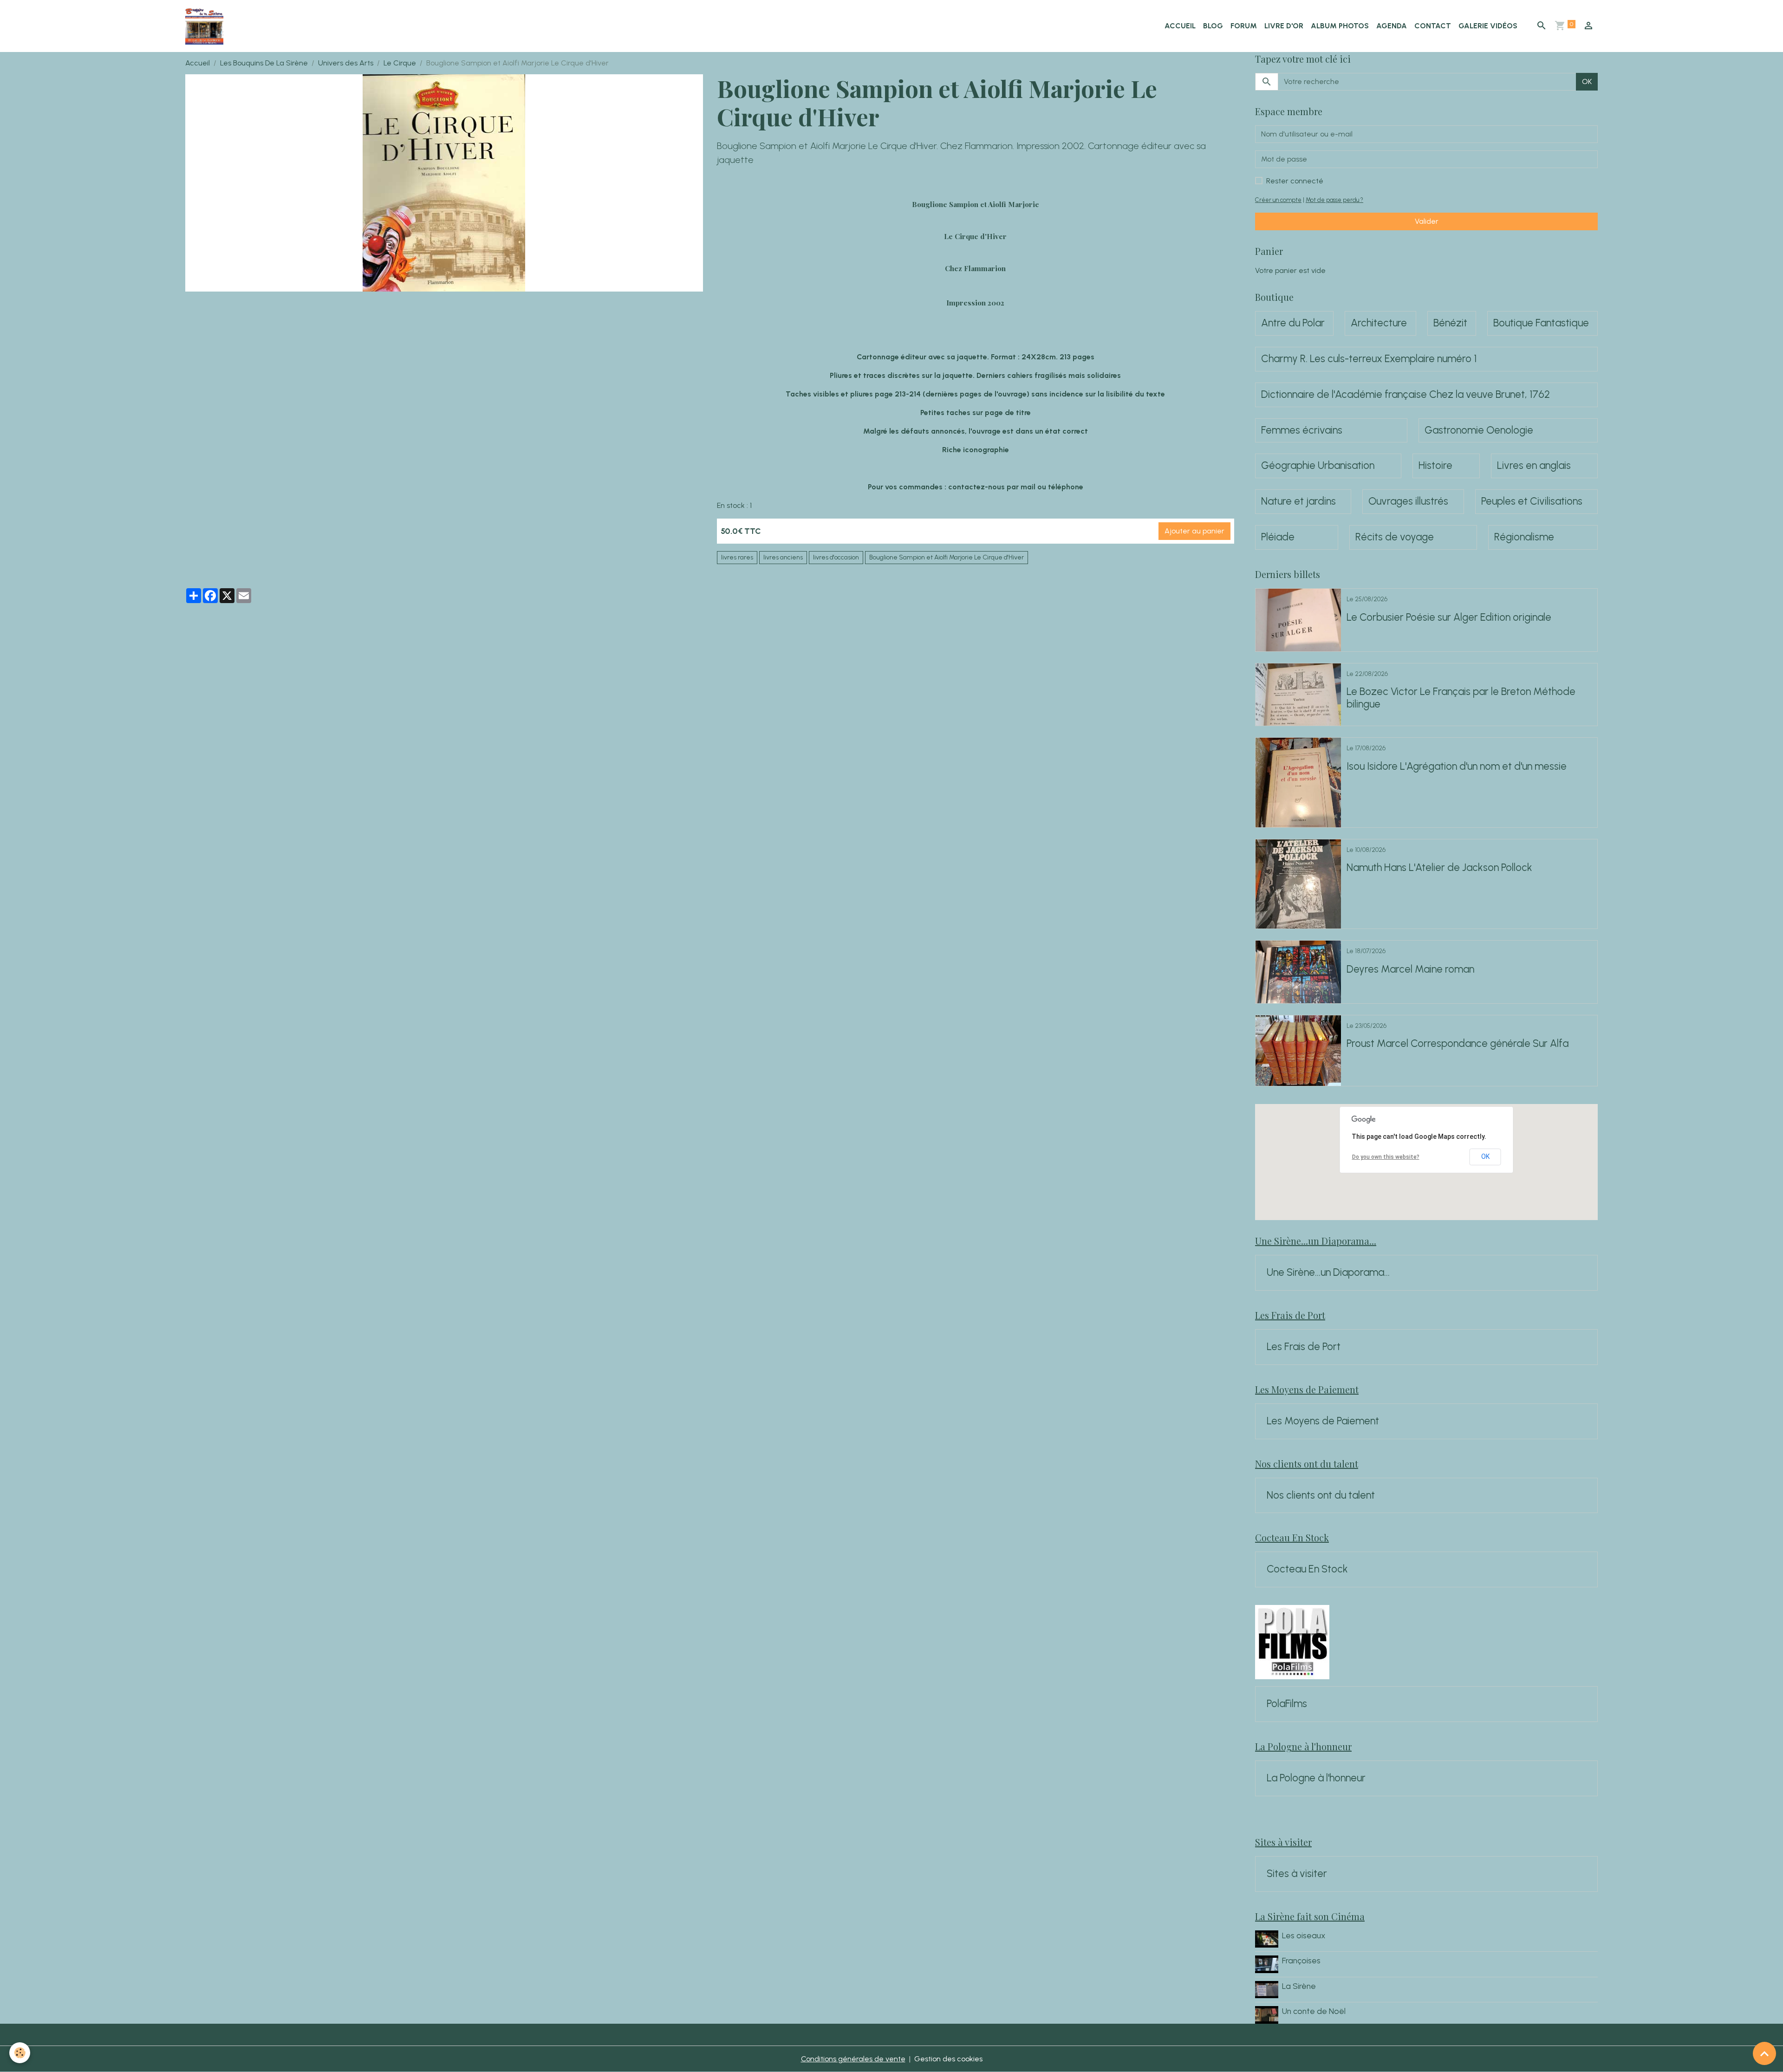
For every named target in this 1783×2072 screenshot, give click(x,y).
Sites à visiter (1297, 1874)
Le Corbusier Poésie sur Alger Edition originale (1449, 617)
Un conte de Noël (1314, 2011)
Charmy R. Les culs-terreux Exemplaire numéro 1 (1369, 359)
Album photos (1340, 26)
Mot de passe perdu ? (1334, 200)
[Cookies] (20, 2053)
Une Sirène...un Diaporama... (1328, 1273)
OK (1587, 81)
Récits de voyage (1395, 537)
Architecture (1379, 323)
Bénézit (1450, 323)
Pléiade (1278, 537)
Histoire (1435, 466)
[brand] (206, 26)
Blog (1213, 26)
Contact (1433, 26)
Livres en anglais (1534, 466)
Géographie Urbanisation (1318, 466)
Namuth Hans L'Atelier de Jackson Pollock (1439, 868)
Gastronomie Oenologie (1479, 430)
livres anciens (783, 557)
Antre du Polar (1293, 323)
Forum (1244, 26)
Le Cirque (400, 63)
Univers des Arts (346, 63)
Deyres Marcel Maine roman (1410, 969)
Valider (1427, 221)
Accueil (1180, 26)
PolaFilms (1287, 1704)
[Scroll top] (1764, 2053)
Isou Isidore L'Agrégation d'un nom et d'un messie (1457, 766)
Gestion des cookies (948, 2059)
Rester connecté (1295, 181)
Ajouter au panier (1194, 531)
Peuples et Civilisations (1532, 501)
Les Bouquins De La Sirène (264, 63)
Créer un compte (1278, 200)
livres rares (737, 557)
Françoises (1301, 1960)
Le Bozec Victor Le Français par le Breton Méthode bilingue (1461, 698)
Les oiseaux (1304, 1935)
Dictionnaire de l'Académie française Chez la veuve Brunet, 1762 (1406, 395)
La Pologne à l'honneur (1316, 1778)
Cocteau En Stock (1307, 1569)
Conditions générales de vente (853, 2059)
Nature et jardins (1298, 501)
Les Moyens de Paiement (1323, 1421)
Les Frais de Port (1304, 1347)
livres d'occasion (836, 557)
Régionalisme (1524, 537)
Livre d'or (1284, 26)
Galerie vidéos (1488, 26)
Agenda (1392, 26)
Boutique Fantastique (1541, 323)
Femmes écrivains (1302, 430)
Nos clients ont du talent (1321, 1495)
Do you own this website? (1386, 1157)
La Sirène (1299, 1986)
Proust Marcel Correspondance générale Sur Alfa (1458, 1044)
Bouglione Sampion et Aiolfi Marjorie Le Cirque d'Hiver (947, 557)
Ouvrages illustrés (1408, 501)
